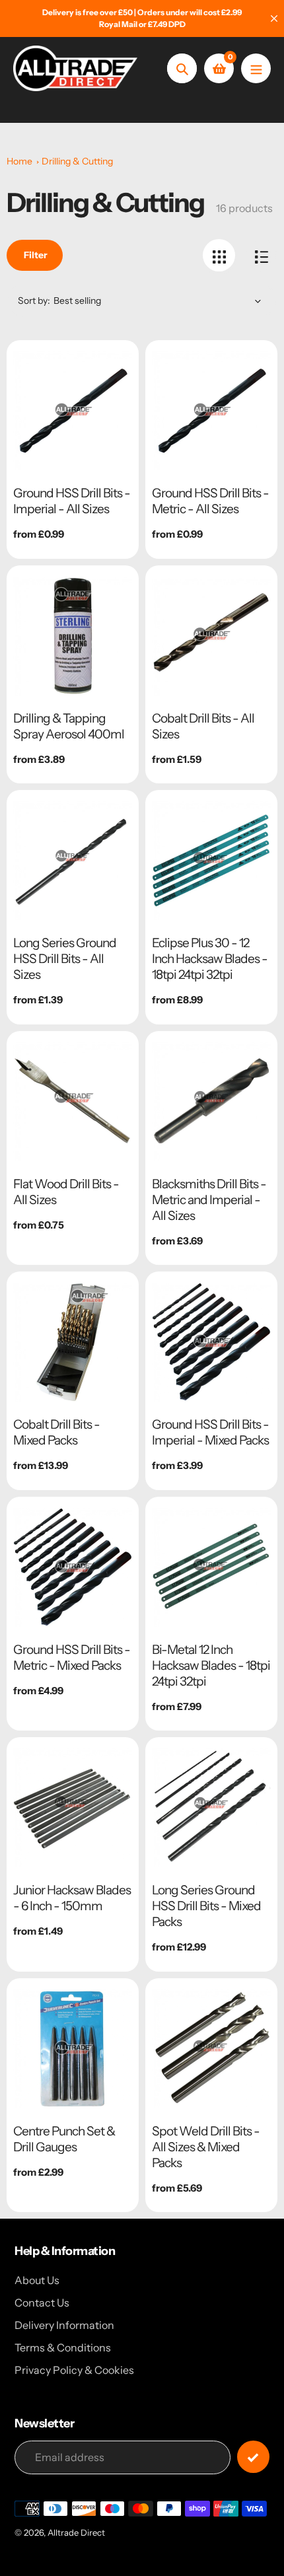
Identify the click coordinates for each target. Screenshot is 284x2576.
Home (19, 161)
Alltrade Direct (76, 2532)
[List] (261, 255)
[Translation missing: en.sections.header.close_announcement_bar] (274, 18)
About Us (37, 2280)
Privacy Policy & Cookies (74, 2370)
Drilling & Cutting (77, 161)
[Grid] (219, 255)
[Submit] (253, 2457)
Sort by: (34, 301)
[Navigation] (256, 68)
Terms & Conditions (63, 2347)
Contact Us (42, 2303)
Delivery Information (64, 2325)
